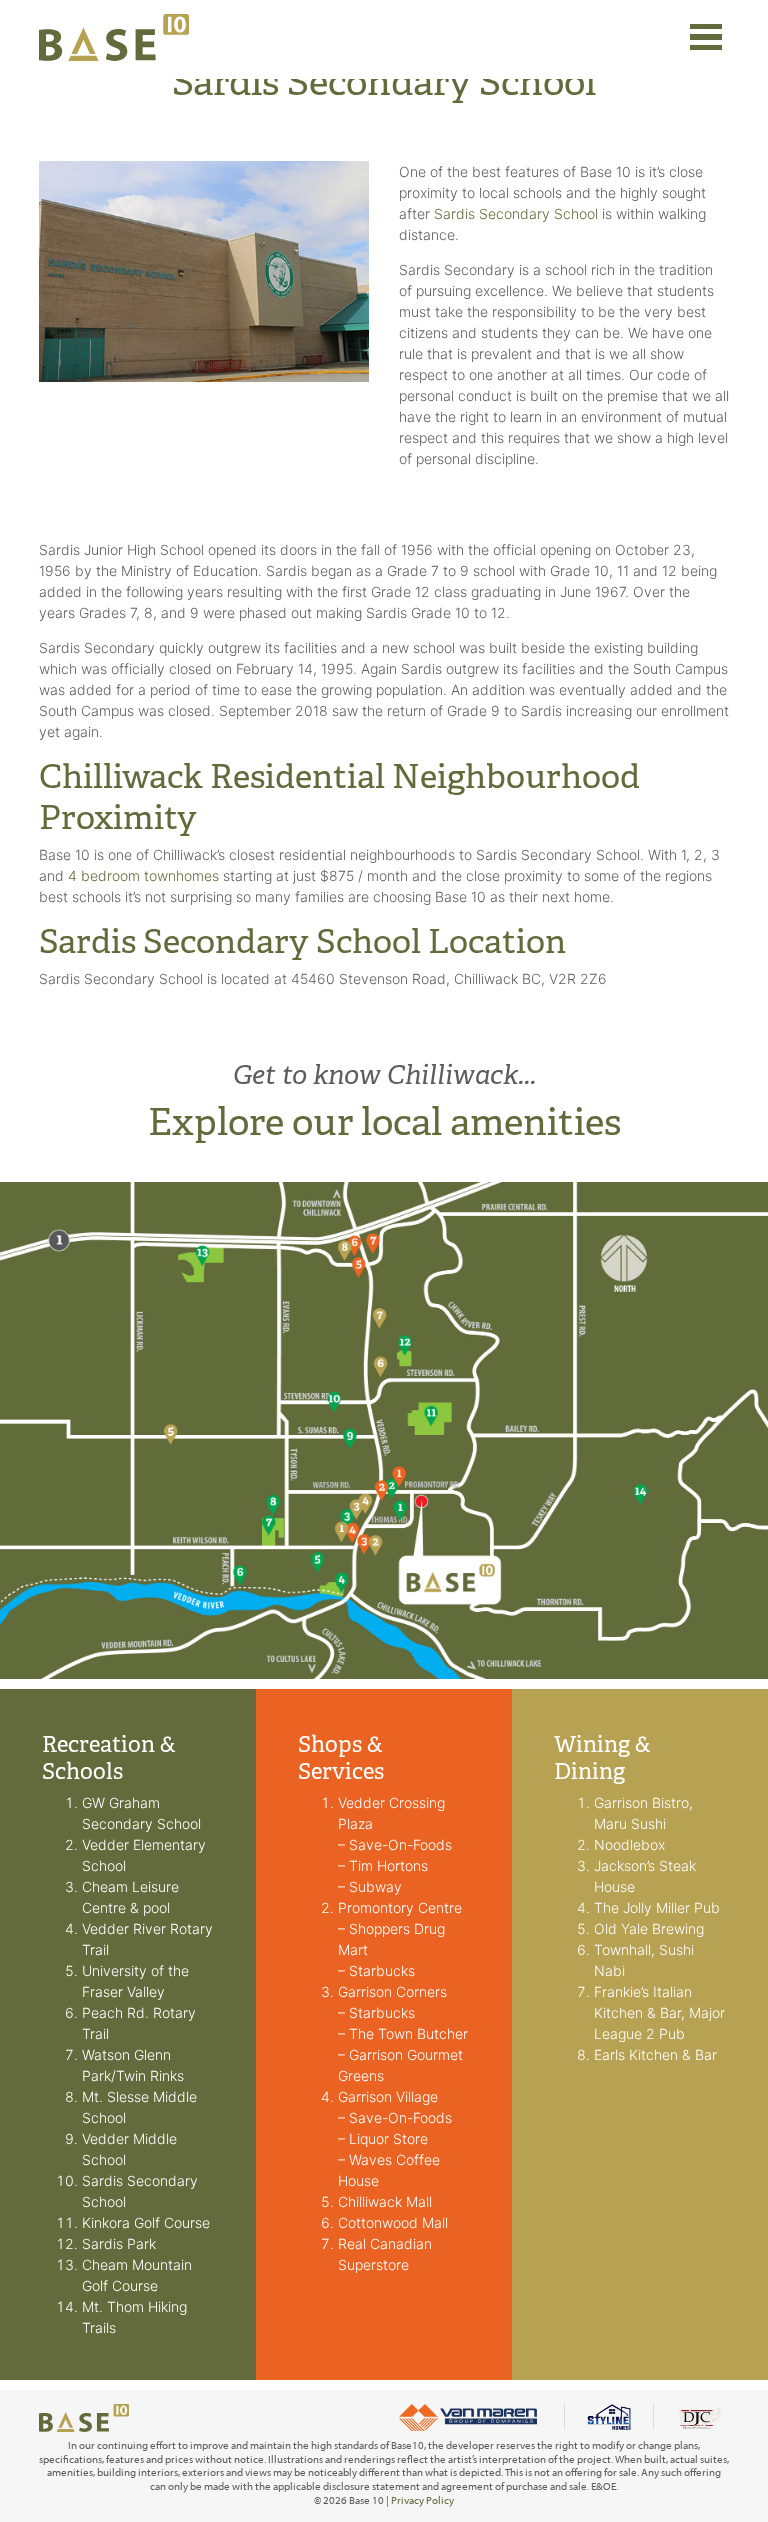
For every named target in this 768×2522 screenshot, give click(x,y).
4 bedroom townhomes (143, 875)
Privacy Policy (422, 2500)
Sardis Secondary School (516, 213)
